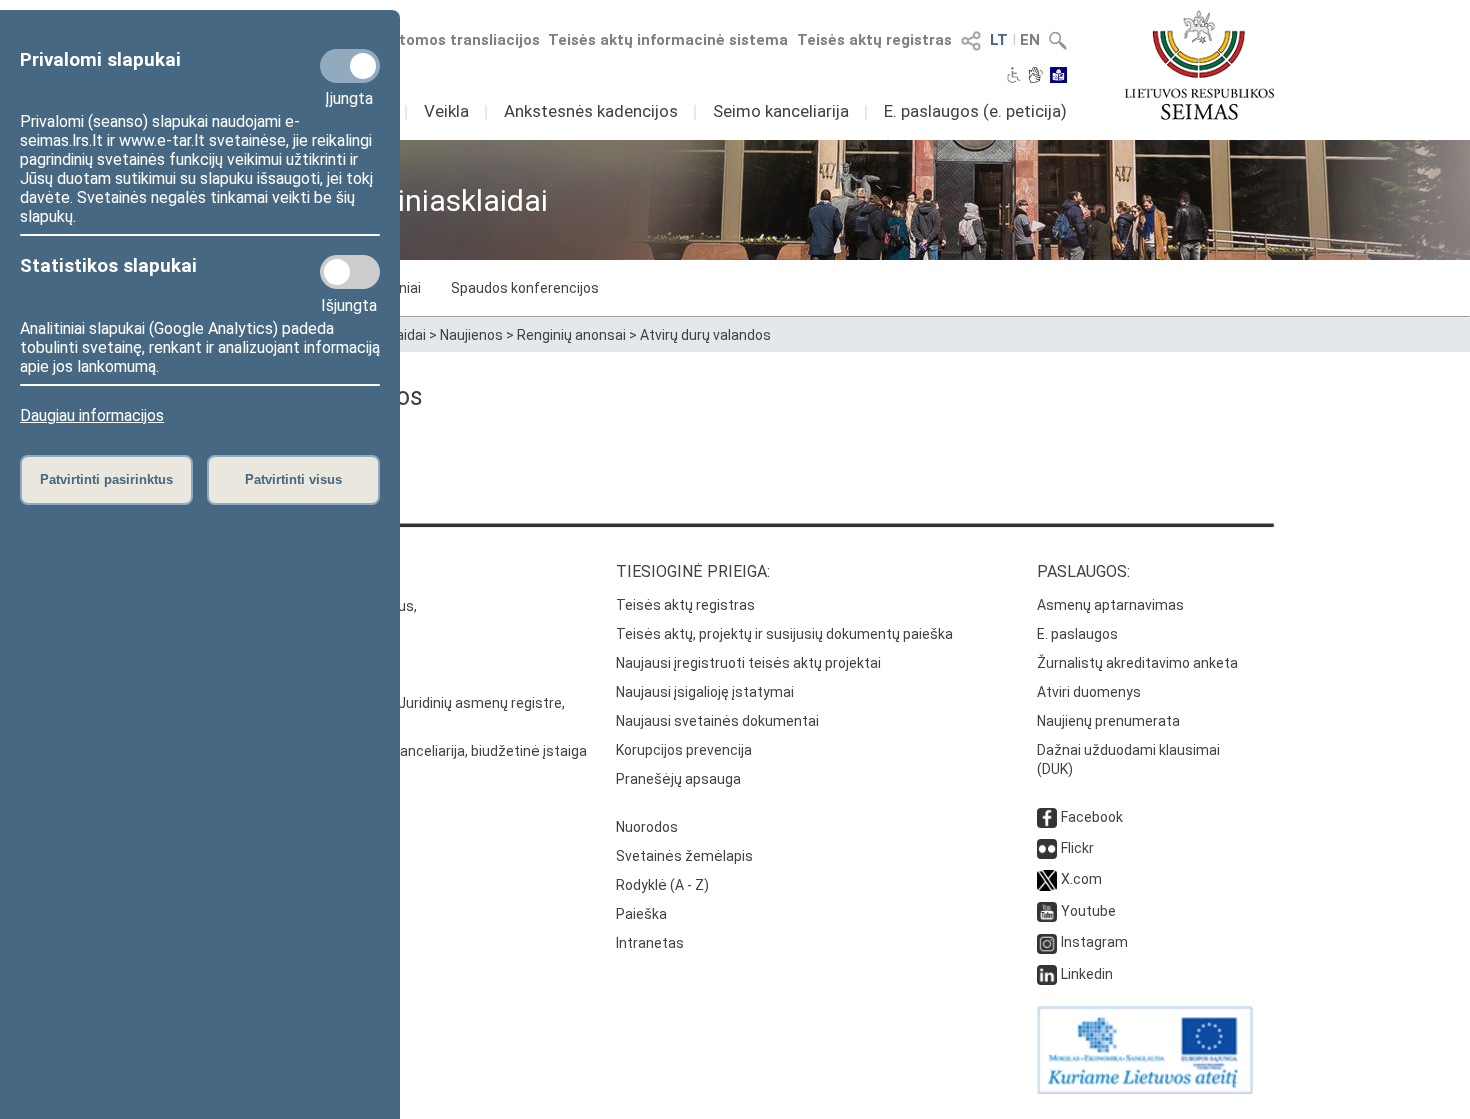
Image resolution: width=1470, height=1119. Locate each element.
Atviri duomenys (1089, 692)
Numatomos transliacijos (448, 40)
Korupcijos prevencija (684, 750)
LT (999, 40)
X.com (1081, 879)
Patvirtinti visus (293, 479)
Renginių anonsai (571, 335)
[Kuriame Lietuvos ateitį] (1145, 1089)
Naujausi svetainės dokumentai (717, 721)
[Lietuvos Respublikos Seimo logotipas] (1199, 65)
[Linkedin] (1047, 974)
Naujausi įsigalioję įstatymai (705, 692)
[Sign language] (1035, 77)
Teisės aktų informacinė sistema (668, 40)
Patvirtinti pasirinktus (106, 479)
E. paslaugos (1077, 634)
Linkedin (1087, 974)
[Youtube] (1047, 911)
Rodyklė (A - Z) (662, 885)
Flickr (1077, 848)
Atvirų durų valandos (705, 335)
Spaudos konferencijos (525, 288)
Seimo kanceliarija (781, 111)
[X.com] (1047, 879)
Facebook (1092, 817)
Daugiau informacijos (92, 415)
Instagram (1094, 942)
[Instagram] (1047, 942)
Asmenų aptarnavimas (1110, 605)
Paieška (641, 914)
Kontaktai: (240, 571)
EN (1030, 40)
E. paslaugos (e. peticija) (975, 111)
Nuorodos (647, 827)
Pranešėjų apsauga (678, 779)
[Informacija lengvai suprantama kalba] (1058, 77)
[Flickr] (1047, 848)
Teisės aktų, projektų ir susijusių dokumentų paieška (784, 634)
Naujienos (471, 335)
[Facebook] (1047, 817)
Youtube (1088, 911)
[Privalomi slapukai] (350, 66)
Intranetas (650, 943)
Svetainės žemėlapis (684, 856)
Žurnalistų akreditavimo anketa (1137, 663)
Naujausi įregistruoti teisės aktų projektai (748, 663)
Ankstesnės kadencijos (591, 111)
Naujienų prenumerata (1108, 721)
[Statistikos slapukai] (350, 272)
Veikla (446, 111)
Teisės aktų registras (874, 40)
